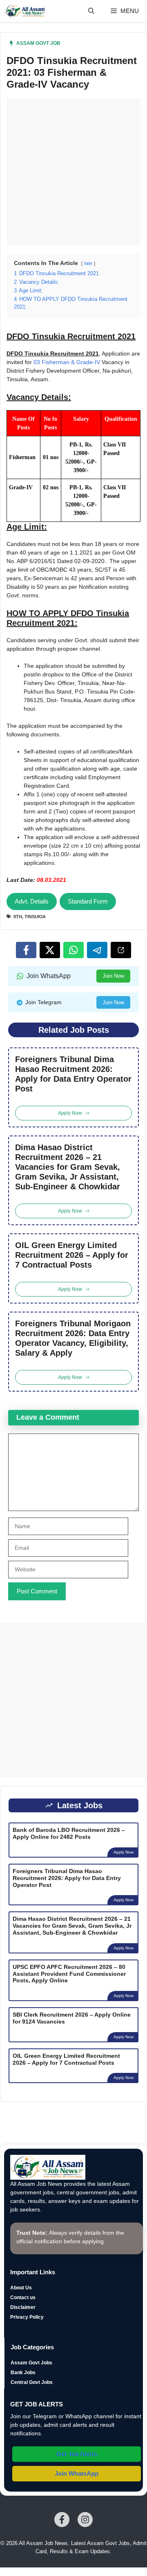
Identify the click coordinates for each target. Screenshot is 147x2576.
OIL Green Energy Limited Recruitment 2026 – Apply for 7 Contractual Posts (72, 1255)
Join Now (113, 976)
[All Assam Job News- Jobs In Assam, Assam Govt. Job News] (25, 11)
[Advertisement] (73, 172)
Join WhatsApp (77, 2473)
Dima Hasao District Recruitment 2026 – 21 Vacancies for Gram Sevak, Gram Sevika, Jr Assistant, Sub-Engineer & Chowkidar (68, 1167)
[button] (91, 11)
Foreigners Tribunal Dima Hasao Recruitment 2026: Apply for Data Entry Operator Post (73, 1074)
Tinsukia (35, 917)
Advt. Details (32, 901)
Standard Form (88, 901)
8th (18, 917)
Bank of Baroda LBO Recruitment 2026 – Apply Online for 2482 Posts (69, 1833)
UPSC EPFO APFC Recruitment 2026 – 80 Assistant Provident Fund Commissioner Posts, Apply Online (69, 1974)
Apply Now (124, 1852)
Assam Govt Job (38, 43)
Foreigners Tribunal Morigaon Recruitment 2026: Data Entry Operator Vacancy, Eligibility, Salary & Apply (73, 1338)
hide (88, 263)
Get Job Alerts (77, 2454)
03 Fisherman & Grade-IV (67, 362)
